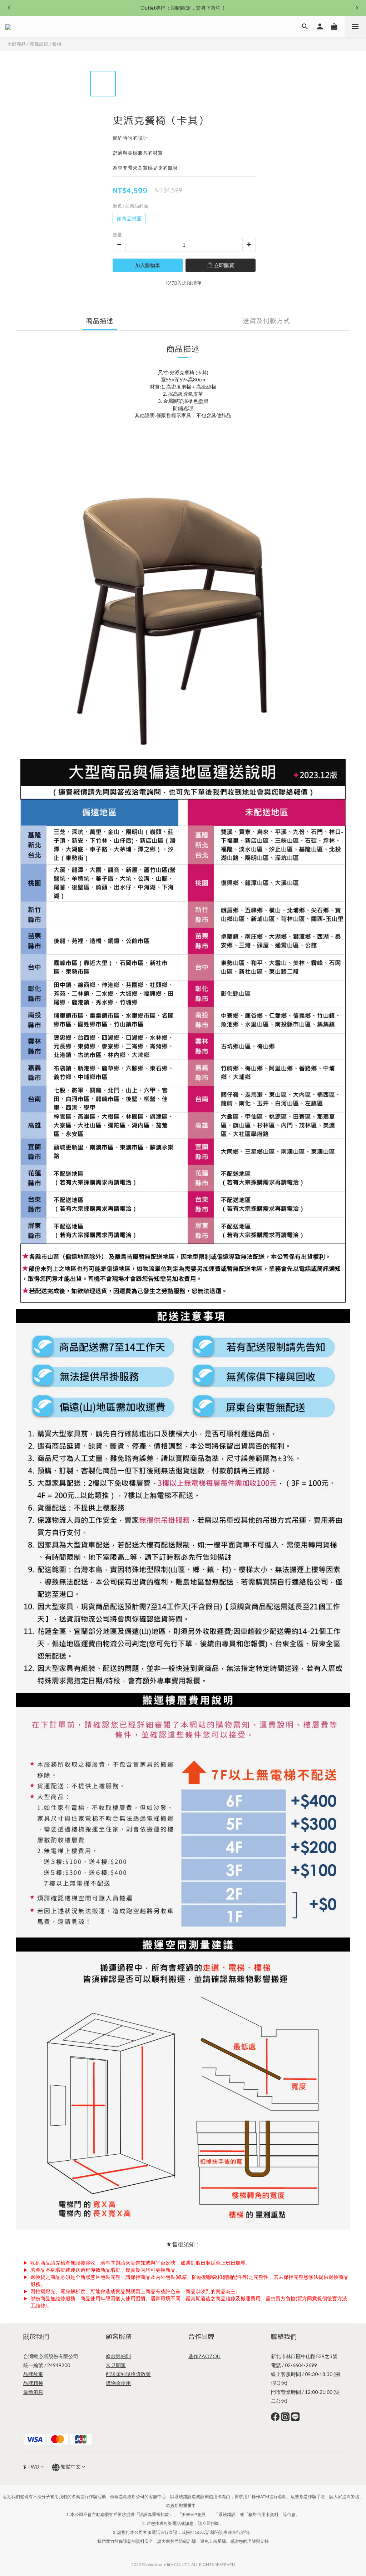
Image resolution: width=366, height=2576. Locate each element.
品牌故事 (33, 2374)
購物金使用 (118, 2383)
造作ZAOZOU (204, 2356)
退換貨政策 (138, 2374)
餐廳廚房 (39, 44)
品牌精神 (33, 2383)
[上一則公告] (9, 8)
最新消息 (33, 2392)
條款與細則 (118, 2356)
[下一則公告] (357, 8)
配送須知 (116, 2374)
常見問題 (116, 2365)
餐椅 (57, 44)
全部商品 (16, 44)
